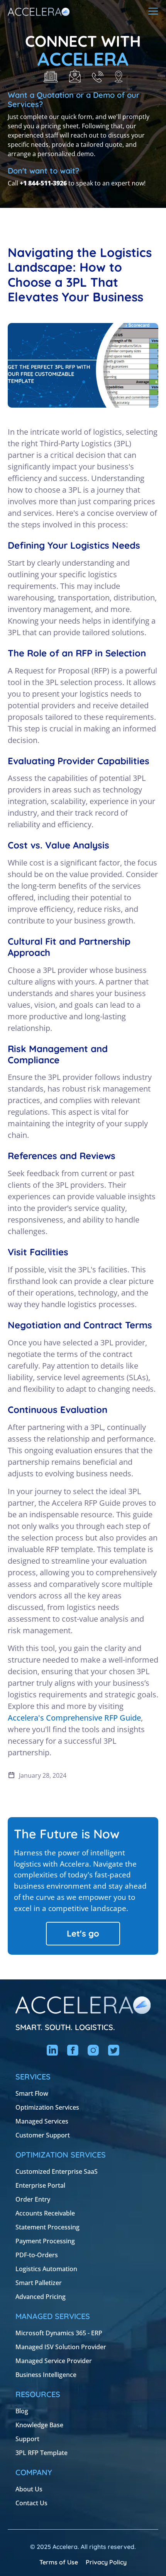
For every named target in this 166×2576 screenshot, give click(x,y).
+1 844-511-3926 (43, 183)
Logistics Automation (46, 2269)
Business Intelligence (46, 2375)
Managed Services (42, 2121)
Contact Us (31, 2503)
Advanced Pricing (41, 2297)
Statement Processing (47, 2227)
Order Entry (33, 2199)
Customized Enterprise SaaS (57, 2171)
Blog (22, 2411)
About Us (29, 2489)
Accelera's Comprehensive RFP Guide (74, 1718)
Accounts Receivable (45, 2213)
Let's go (83, 1933)
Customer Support (43, 2135)
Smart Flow (32, 2093)
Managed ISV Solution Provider (61, 2347)
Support (27, 2439)
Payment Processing (45, 2241)
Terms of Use (59, 2562)
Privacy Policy (106, 2562)
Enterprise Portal (40, 2185)
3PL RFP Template (41, 2453)
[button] (153, 11)
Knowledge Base (39, 2425)
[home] (39, 11)
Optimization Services (47, 2107)
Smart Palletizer (39, 2283)
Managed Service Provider (54, 2361)
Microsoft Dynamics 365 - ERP (59, 2333)
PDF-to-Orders (37, 2255)
